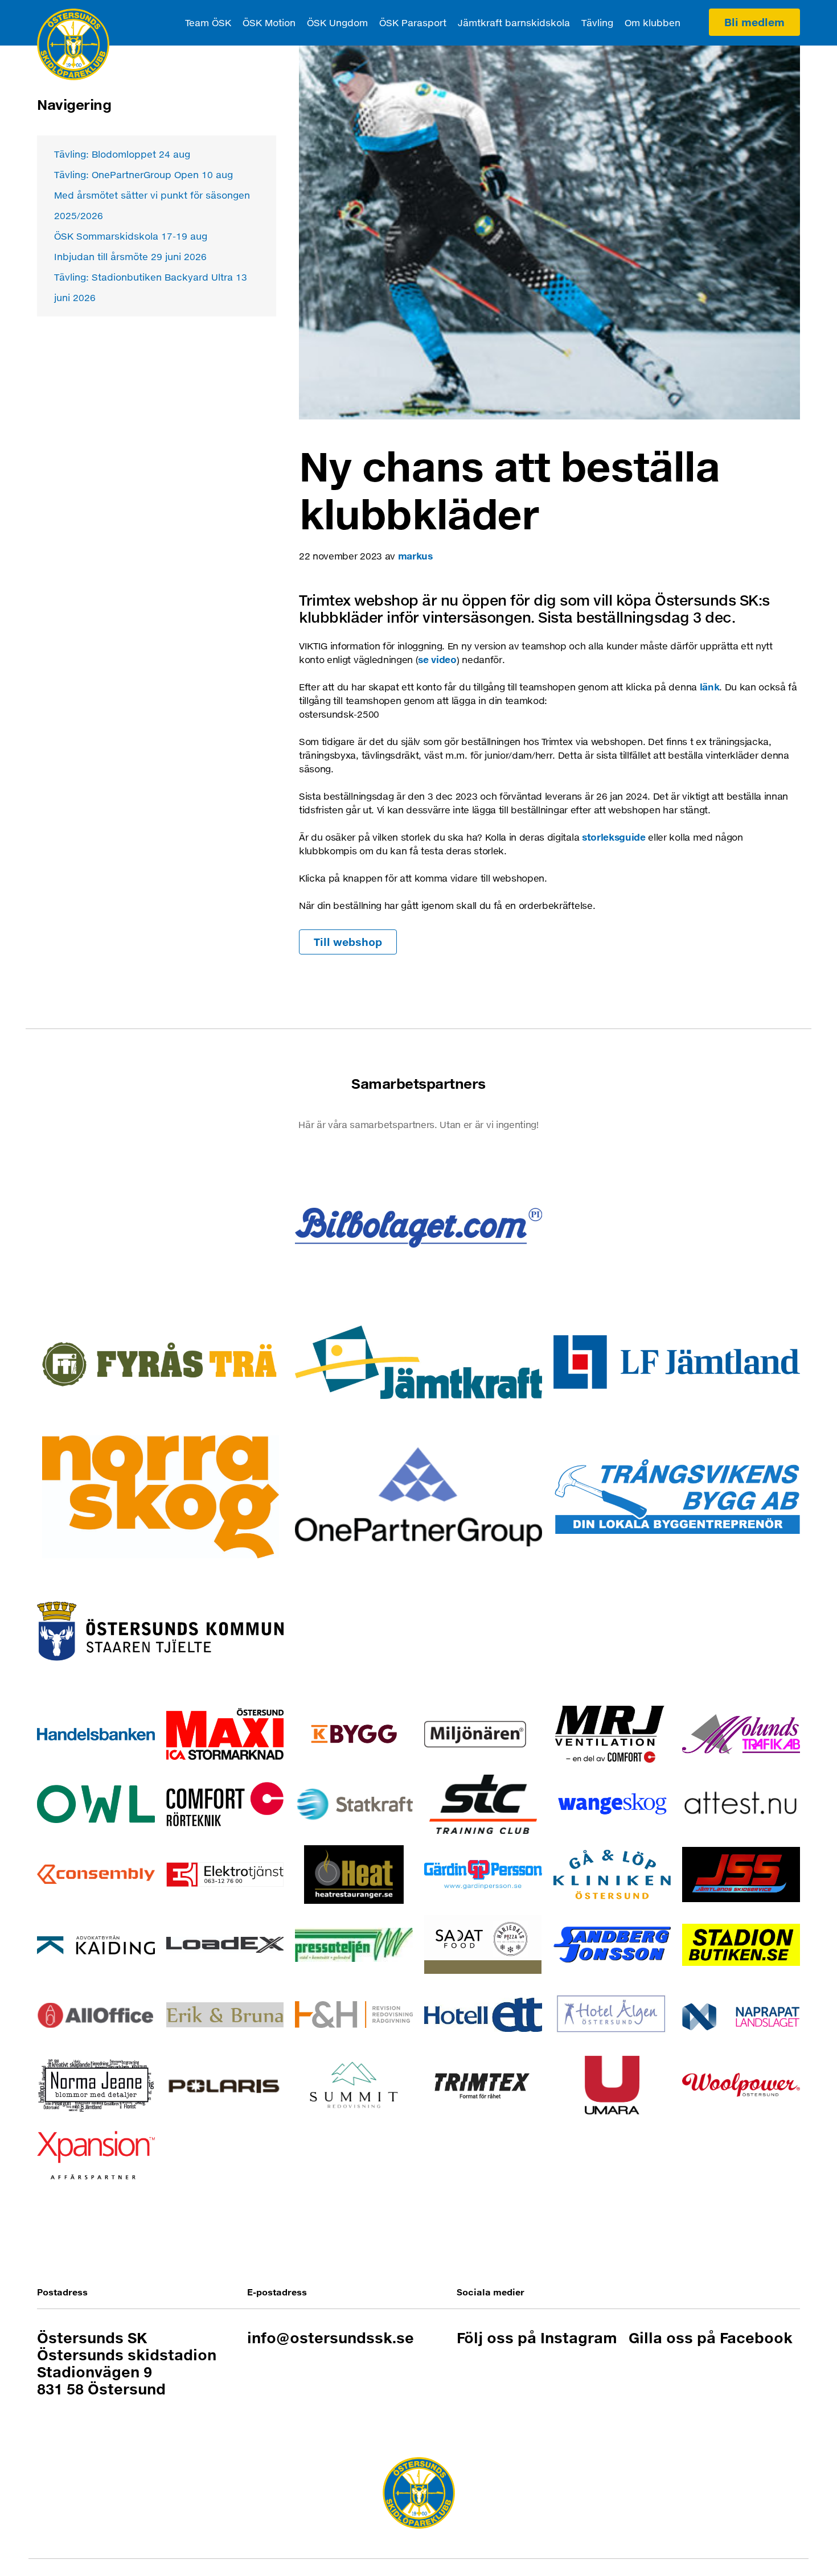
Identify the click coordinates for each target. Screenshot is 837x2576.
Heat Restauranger (354, 1875)
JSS (741, 1875)
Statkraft (354, 1804)
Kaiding (96, 1945)
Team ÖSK (208, 22)
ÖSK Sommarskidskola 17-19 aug (131, 236)
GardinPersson (483, 1875)
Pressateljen (354, 1945)
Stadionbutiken (741, 1945)
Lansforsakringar (677, 1362)
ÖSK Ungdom (337, 22)
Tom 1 (160, 1227)
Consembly (96, 1875)
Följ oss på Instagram (537, 2338)
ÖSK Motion (269, 22)
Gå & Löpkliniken (612, 1875)
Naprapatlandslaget (741, 2015)
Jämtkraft (418, 1362)
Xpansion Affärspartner (96, 2155)
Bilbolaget (418, 1227)
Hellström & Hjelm (354, 2015)
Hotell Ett (483, 2015)
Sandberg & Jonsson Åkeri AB (612, 1945)
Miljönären (483, 1734)
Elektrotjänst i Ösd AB (225, 1875)
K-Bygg (354, 1734)
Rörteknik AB (225, 1804)
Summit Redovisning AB (354, 2085)
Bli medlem (754, 22)
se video (437, 659)
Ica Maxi (225, 1734)
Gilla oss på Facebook (711, 2338)
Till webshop (348, 942)
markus (415, 556)
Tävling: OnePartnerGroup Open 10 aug (143, 174)
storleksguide (614, 837)
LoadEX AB (225, 1945)
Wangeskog (612, 1804)
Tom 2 (677, 1227)
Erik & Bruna (225, 2015)
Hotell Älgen (612, 2015)
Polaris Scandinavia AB (225, 2085)
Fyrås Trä (160, 1362)
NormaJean (96, 2085)
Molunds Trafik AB (741, 1734)
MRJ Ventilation (612, 1734)
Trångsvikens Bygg (677, 1497)
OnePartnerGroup (418, 1497)
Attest (741, 1804)
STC (483, 1804)
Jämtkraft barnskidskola (514, 22)
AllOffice (96, 2015)
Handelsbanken (96, 1734)
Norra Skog (160, 1497)
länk (710, 687)
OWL (96, 1804)
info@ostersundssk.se (331, 2338)
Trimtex (483, 2085)
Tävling (597, 22)
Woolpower (741, 2085)
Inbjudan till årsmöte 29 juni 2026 (130, 256)
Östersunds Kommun (160, 1631)
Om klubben (653, 22)
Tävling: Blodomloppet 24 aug (122, 154)
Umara (612, 2085)
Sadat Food (483, 1945)
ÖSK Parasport (413, 22)
